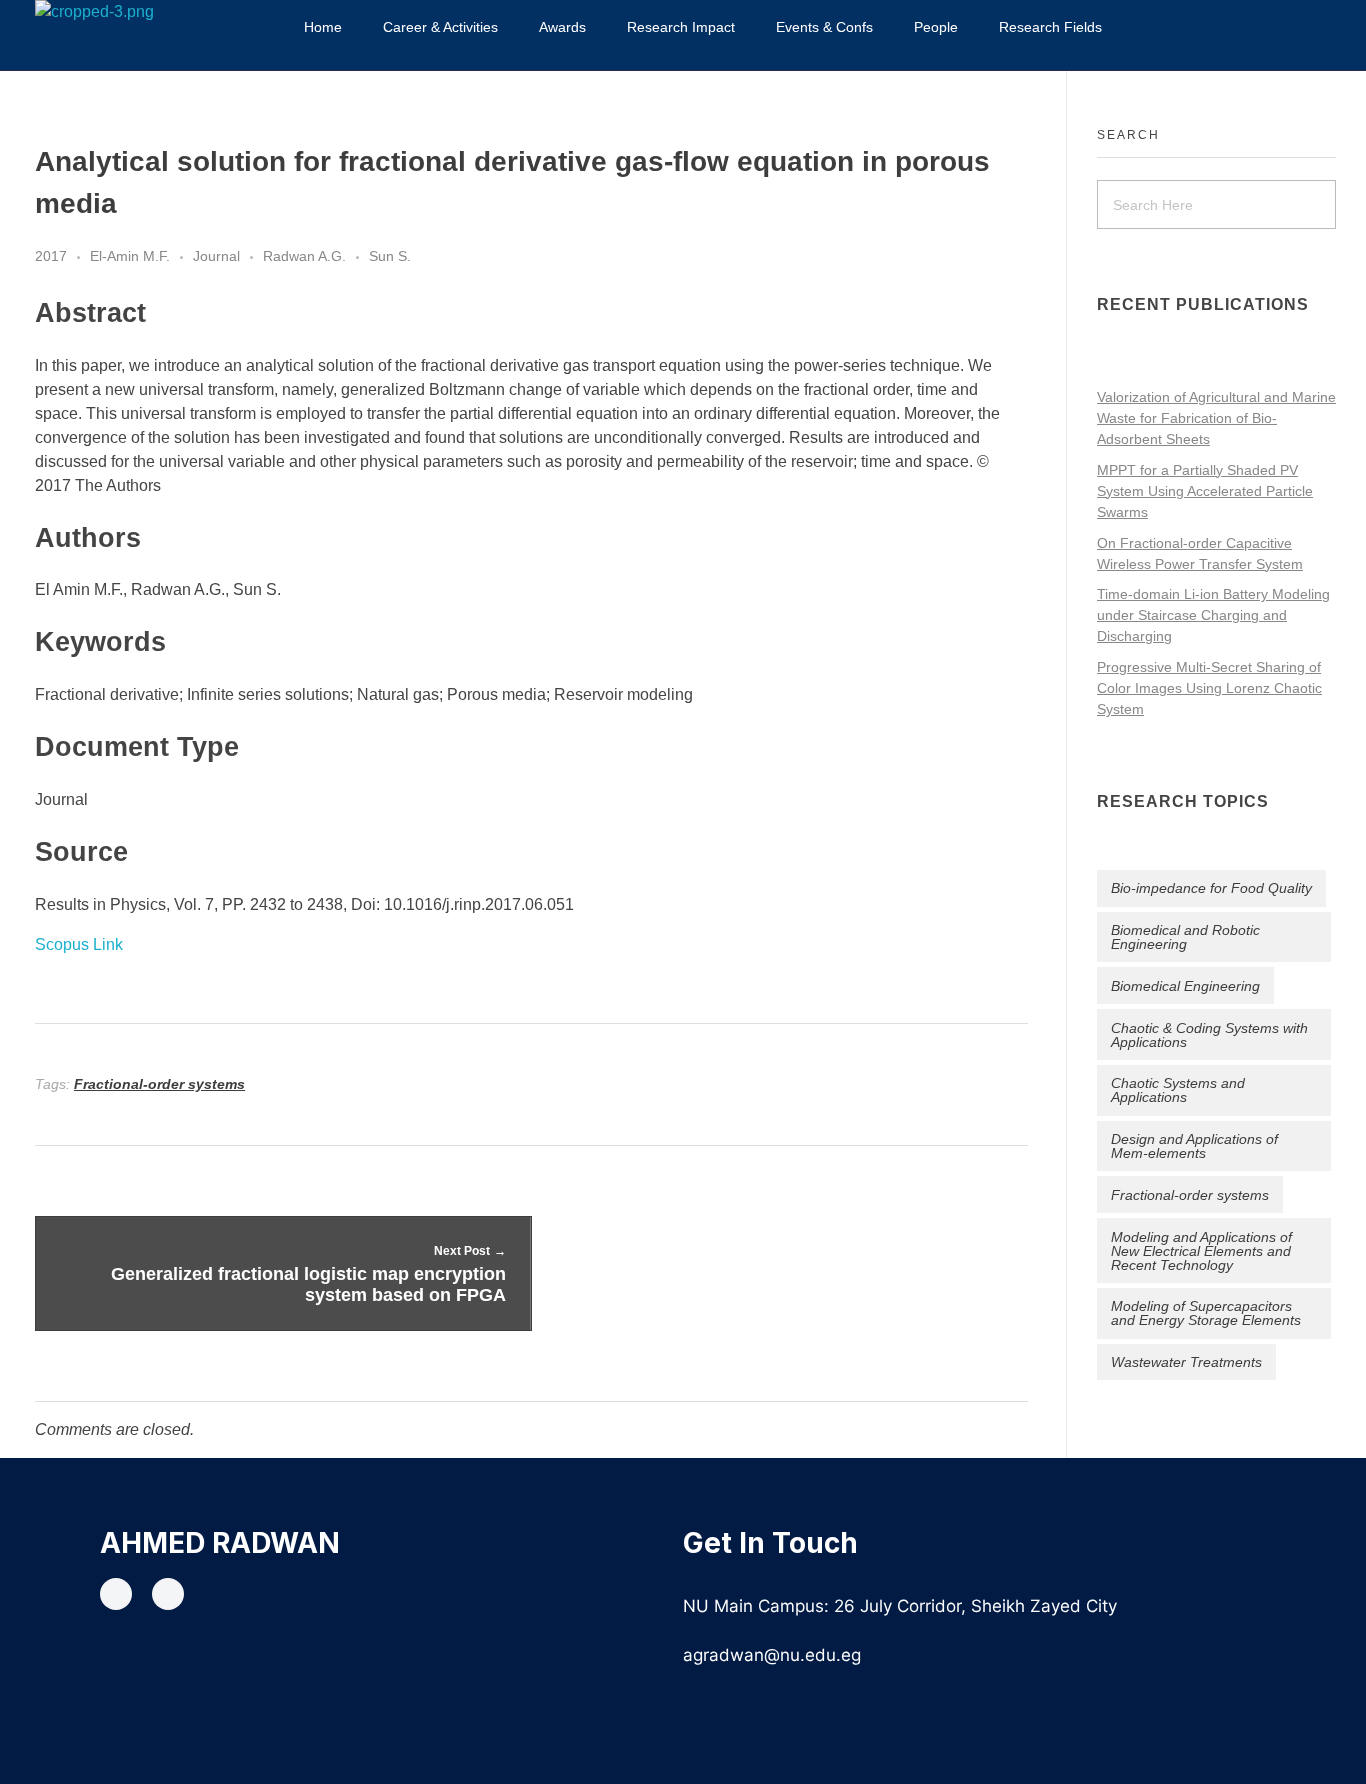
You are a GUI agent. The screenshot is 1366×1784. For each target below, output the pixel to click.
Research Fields (1050, 27)
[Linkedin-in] (168, 1594)
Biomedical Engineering (1185, 986)
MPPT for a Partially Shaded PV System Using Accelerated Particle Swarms (1205, 491)
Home (323, 27)
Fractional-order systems (159, 1084)
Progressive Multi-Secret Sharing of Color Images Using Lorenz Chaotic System (1209, 688)
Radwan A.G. (304, 256)
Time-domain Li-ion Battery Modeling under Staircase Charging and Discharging (1213, 615)
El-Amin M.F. (130, 256)
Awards (562, 27)
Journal (216, 256)
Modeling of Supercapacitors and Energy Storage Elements (1206, 1313)
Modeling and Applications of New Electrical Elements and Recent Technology (1201, 1251)
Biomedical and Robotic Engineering (1185, 937)
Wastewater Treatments (1186, 1362)
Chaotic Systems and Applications (1178, 1090)
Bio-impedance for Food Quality (1211, 888)
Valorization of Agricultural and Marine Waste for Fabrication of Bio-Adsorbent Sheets (1216, 418)
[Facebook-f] (116, 1594)
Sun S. (390, 256)
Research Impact (681, 27)
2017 (51, 256)
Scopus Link (79, 944)
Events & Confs (824, 27)
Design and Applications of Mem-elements (1194, 1146)
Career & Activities (440, 27)
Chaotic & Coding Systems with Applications (1209, 1035)
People (936, 27)
